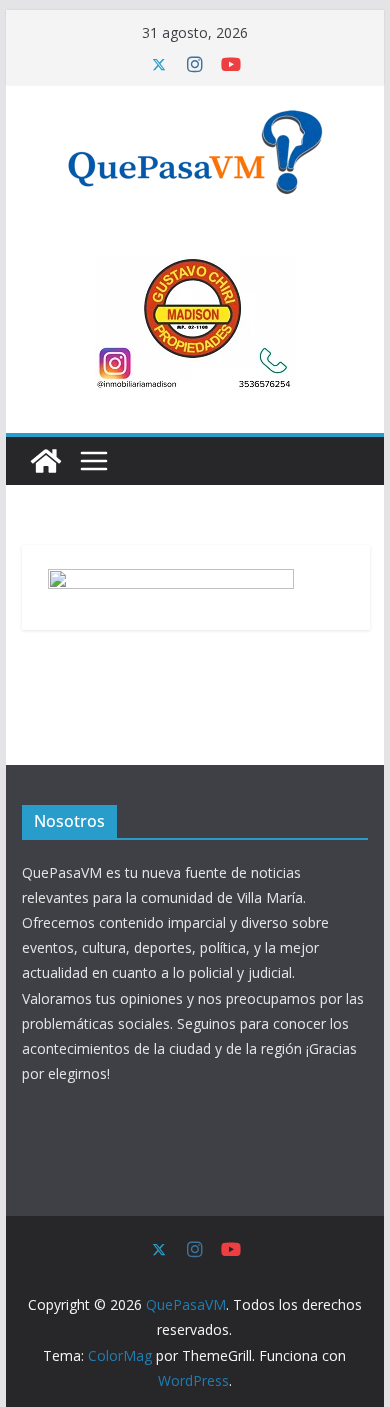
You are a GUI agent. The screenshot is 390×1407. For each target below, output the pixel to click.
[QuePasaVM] (46, 461)
